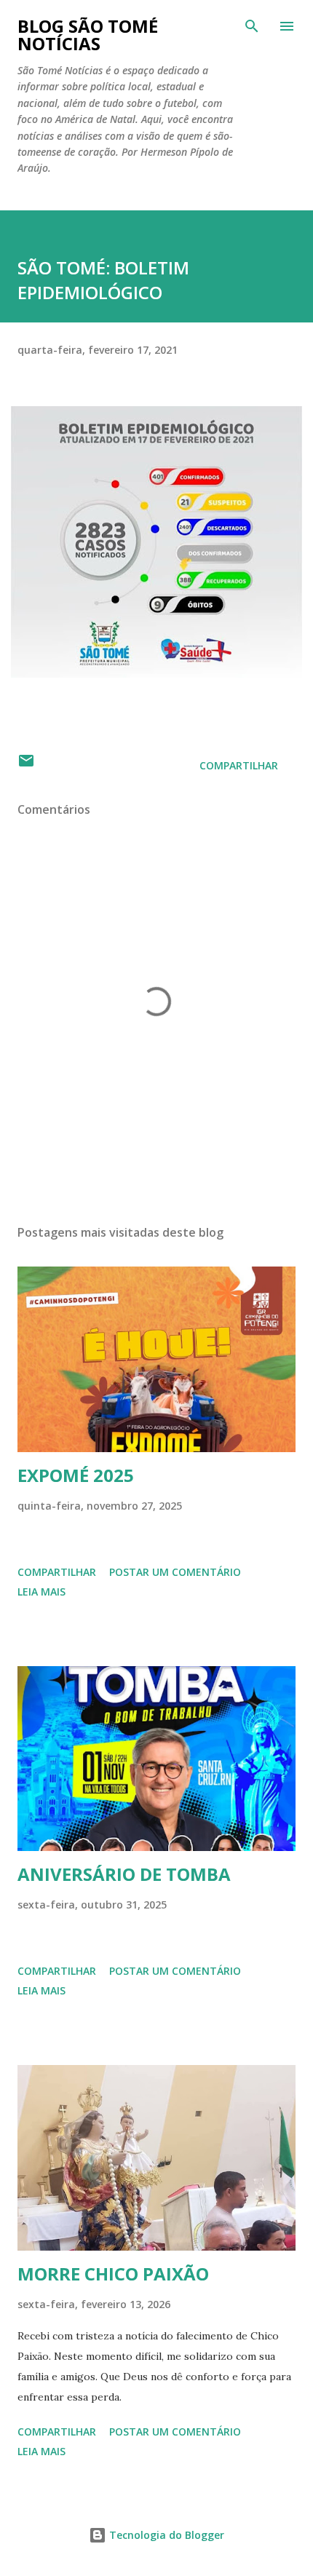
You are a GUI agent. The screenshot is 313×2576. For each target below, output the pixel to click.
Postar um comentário (175, 1572)
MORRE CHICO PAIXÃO (113, 2274)
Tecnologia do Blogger (165, 2535)
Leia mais (41, 1592)
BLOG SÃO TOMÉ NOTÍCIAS (88, 35)
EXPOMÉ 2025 (76, 1475)
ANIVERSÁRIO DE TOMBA (124, 1874)
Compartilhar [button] (239, 765)
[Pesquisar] (252, 26)
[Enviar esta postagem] (26, 765)
